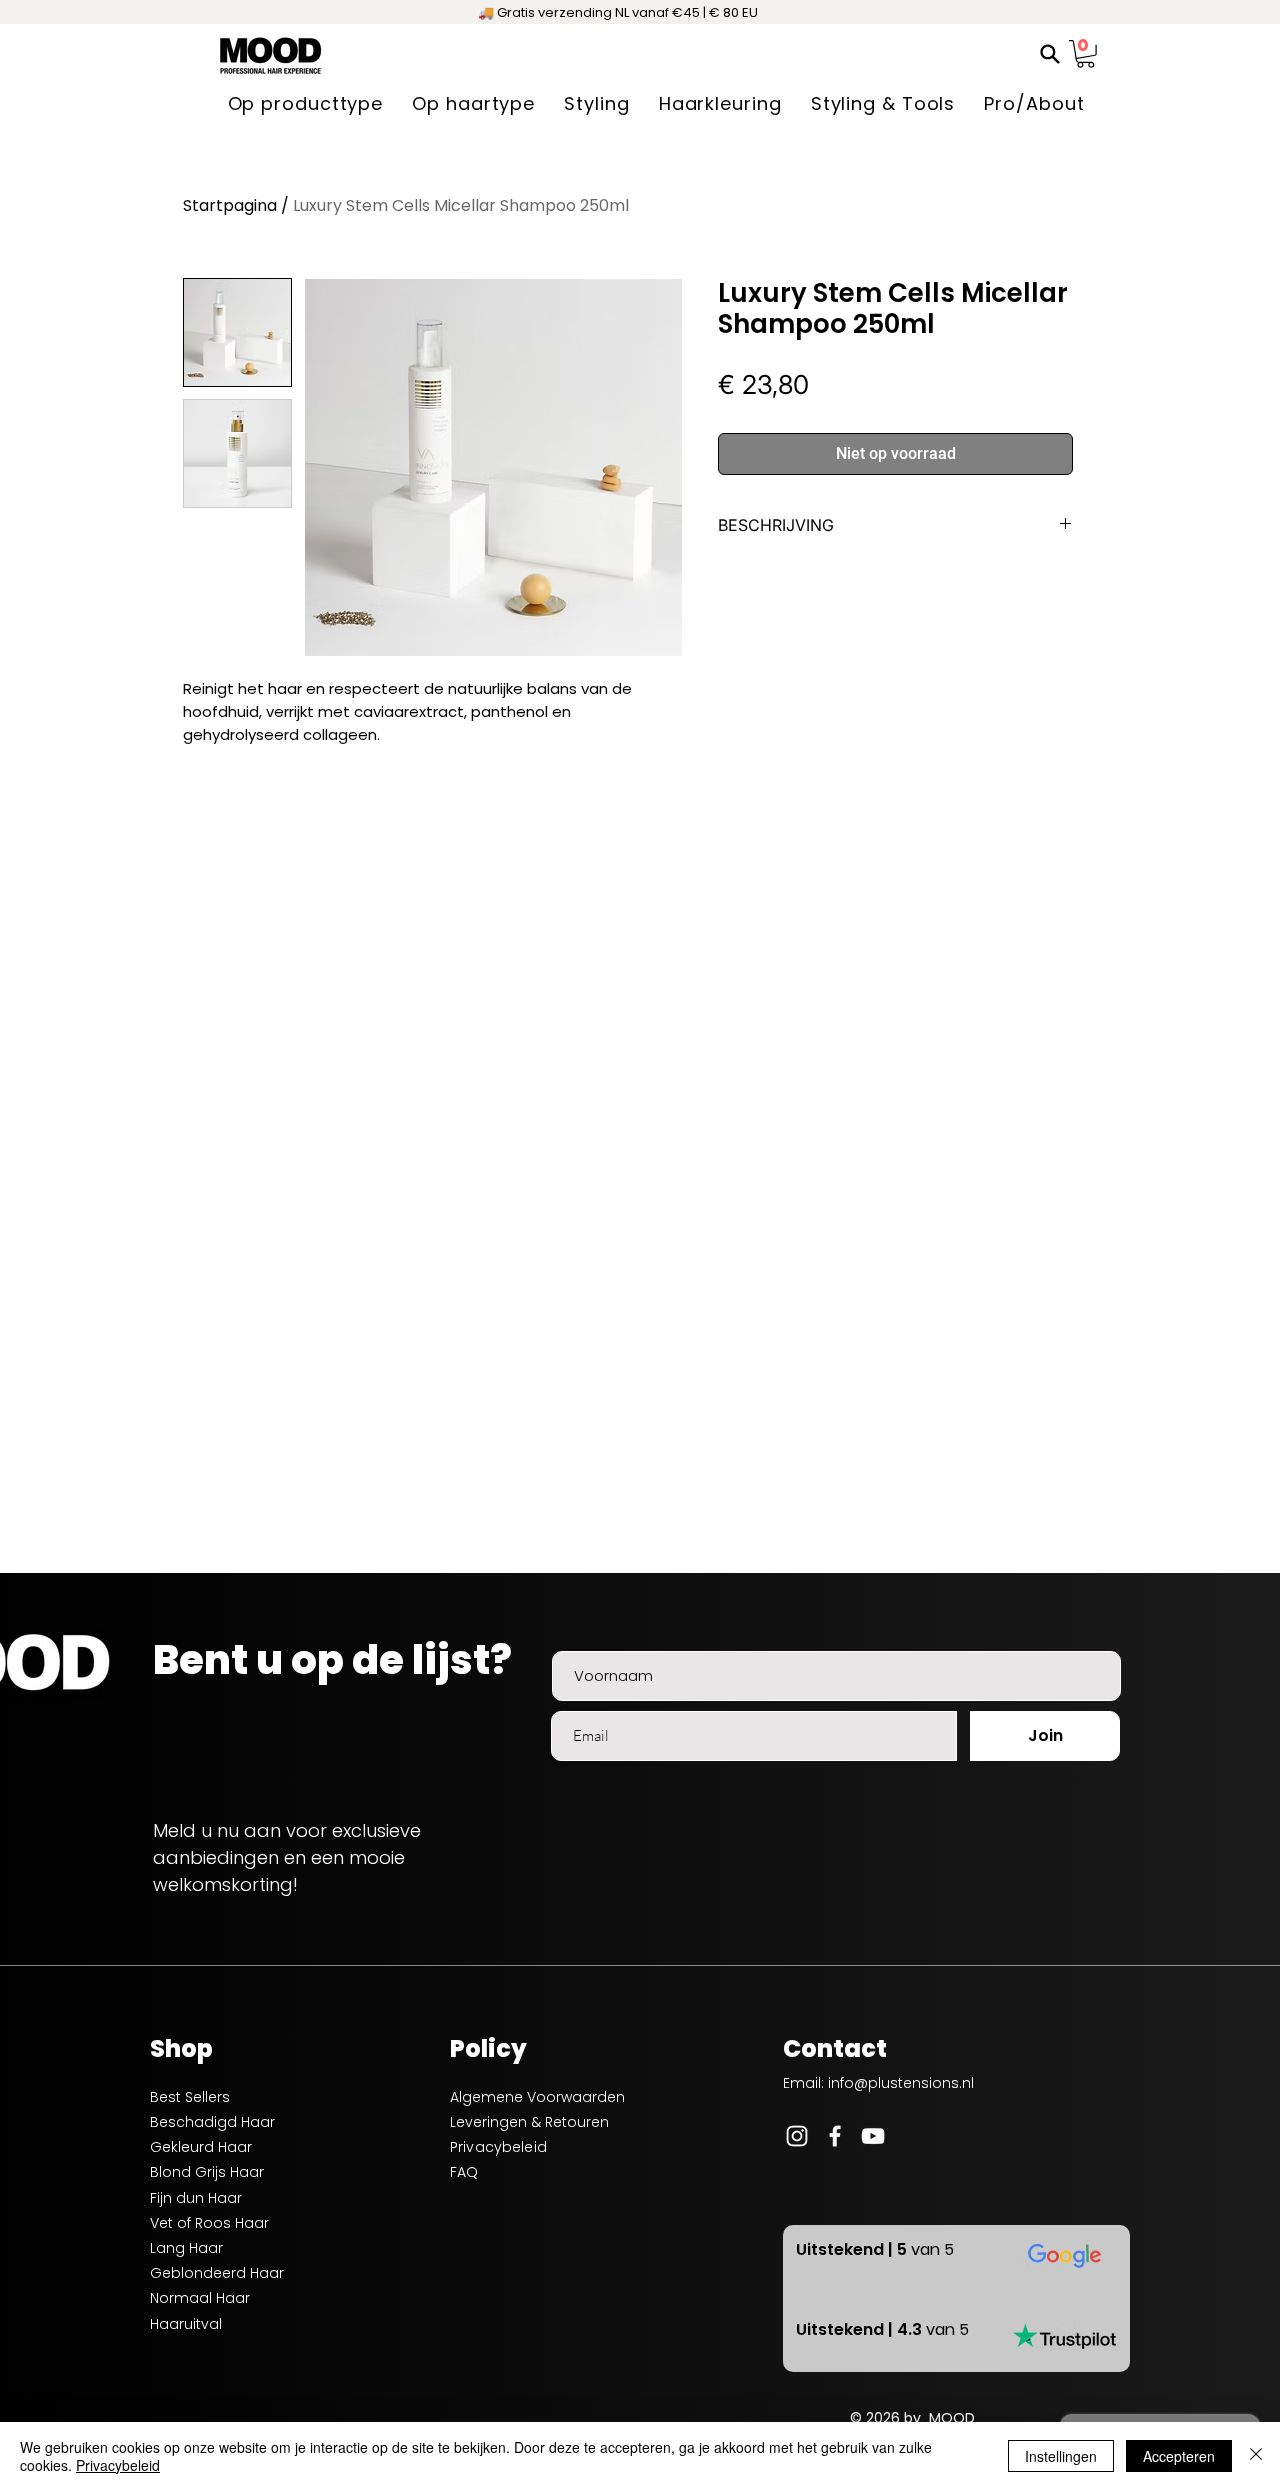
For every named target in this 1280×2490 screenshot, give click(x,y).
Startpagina (230, 205)
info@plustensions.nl (901, 2083)
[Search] (1050, 54)
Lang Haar (186, 2248)
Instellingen (1061, 2456)
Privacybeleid (118, 2465)
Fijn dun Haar (196, 2198)
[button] (1085, 54)
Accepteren (1179, 2456)
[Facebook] (835, 2136)
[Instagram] (797, 2136)
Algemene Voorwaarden (537, 2097)
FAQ (464, 2172)
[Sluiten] (1256, 2456)
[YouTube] (873, 2136)
